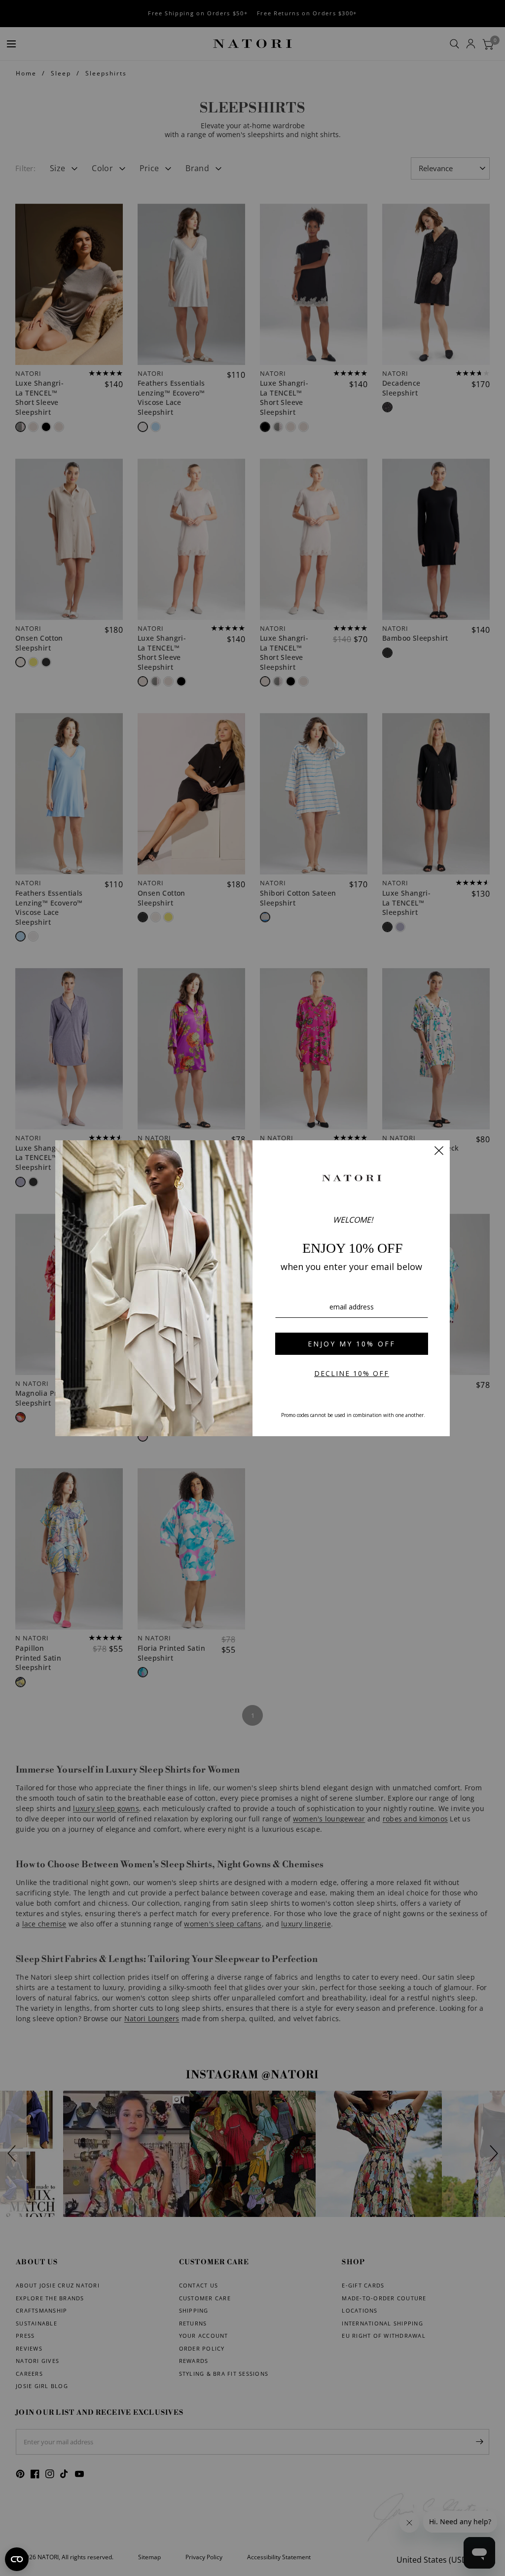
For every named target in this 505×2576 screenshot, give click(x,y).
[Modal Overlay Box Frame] (252, 1288)
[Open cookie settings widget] (17, 2559)
